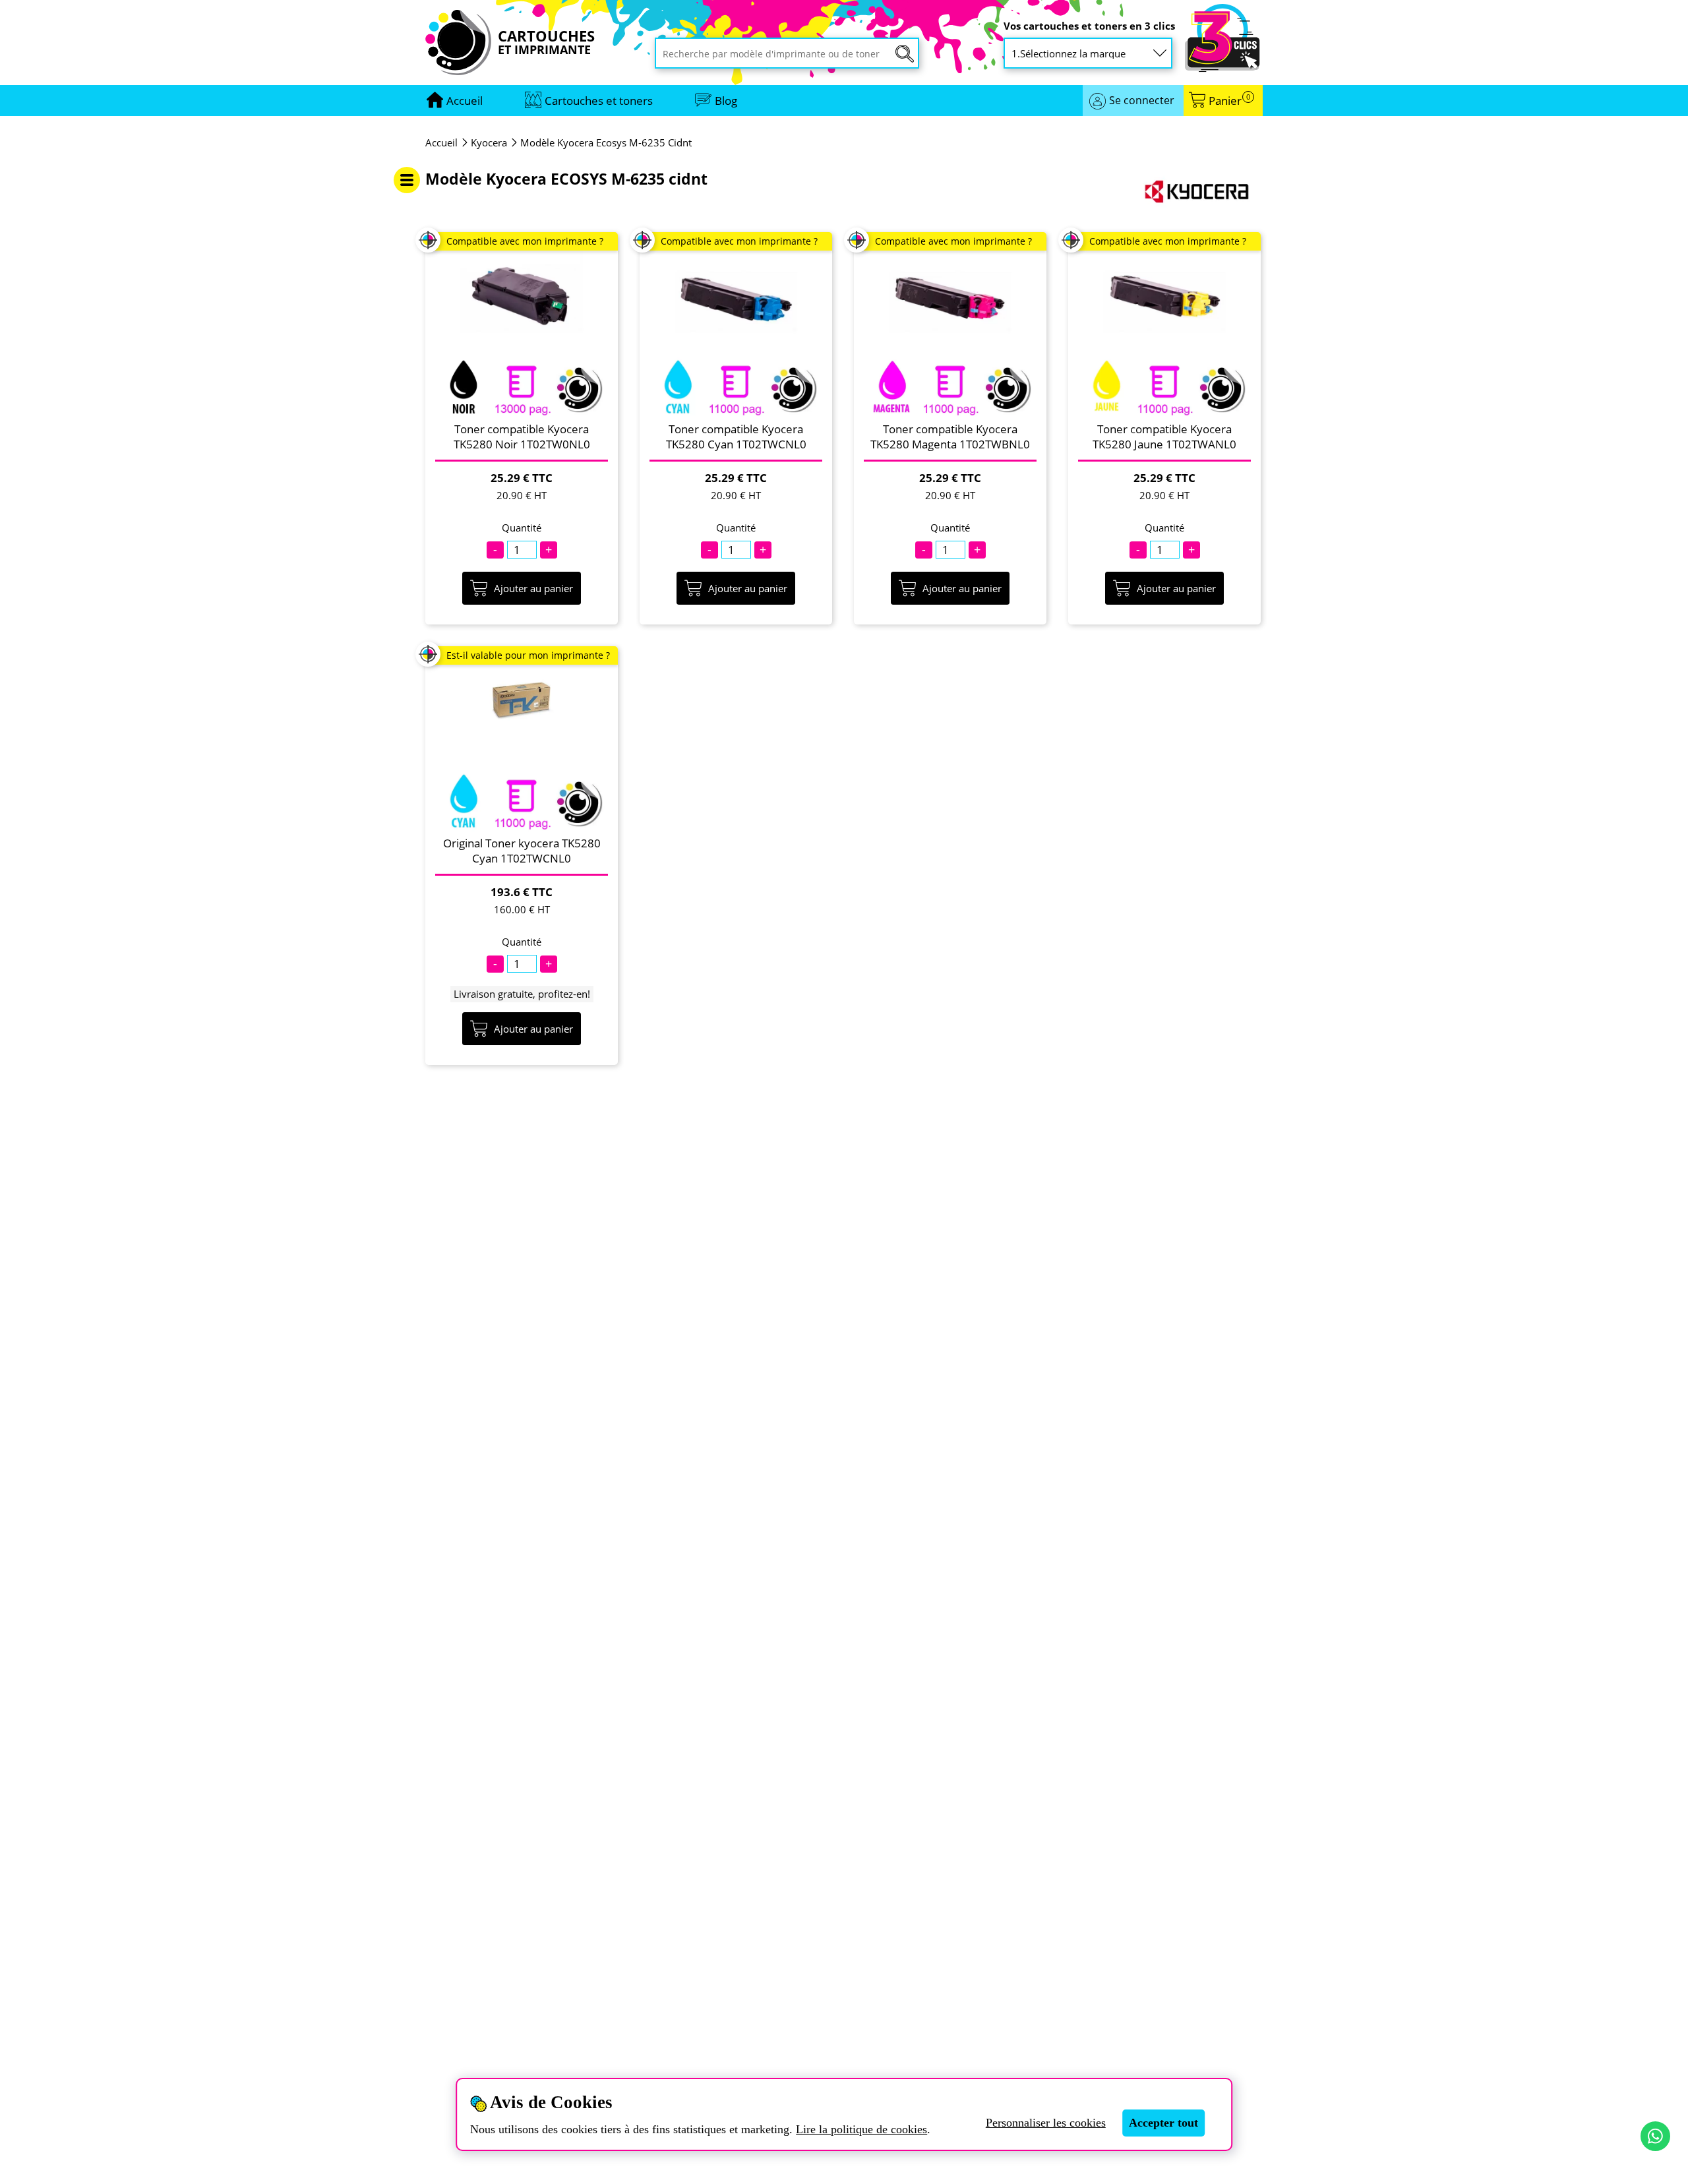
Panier (1229, 101)
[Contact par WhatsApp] (1655, 2136)
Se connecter (1142, 100)
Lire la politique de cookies (861, 2129)
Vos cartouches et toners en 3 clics (1089, 26)
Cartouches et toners (599, 101)
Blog (726, 101)
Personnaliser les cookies (1046, 2123)
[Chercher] (905, 54)
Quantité (522, 528)
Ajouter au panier (533, 588)
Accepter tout (1163, 2123)
